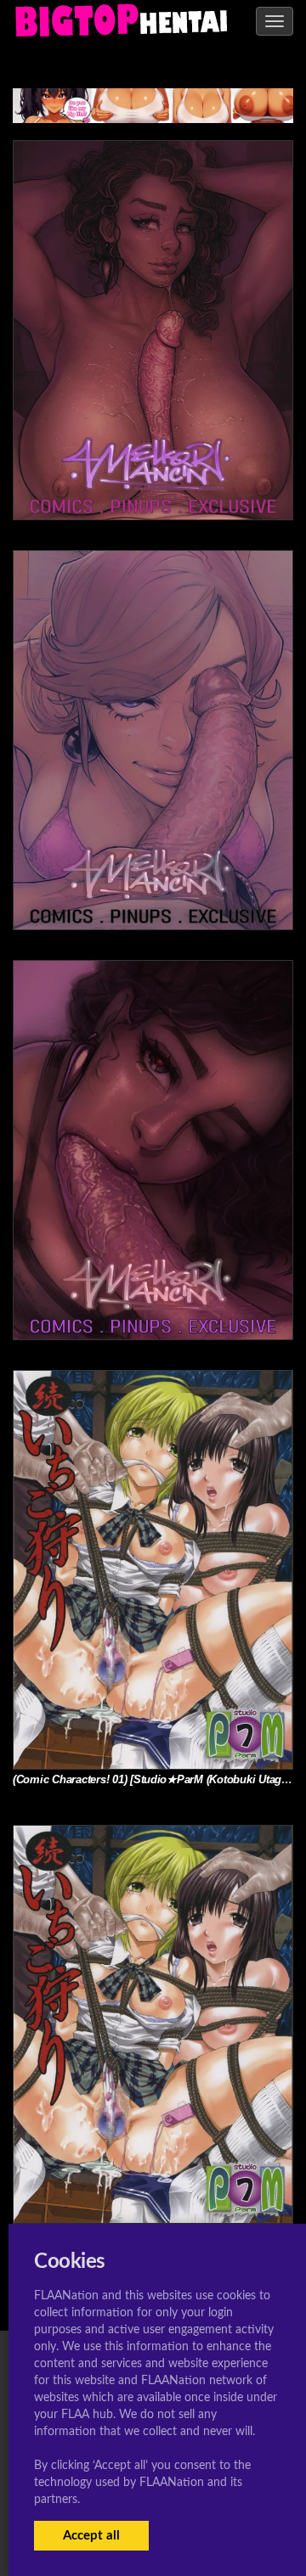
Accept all (91, 2536)
